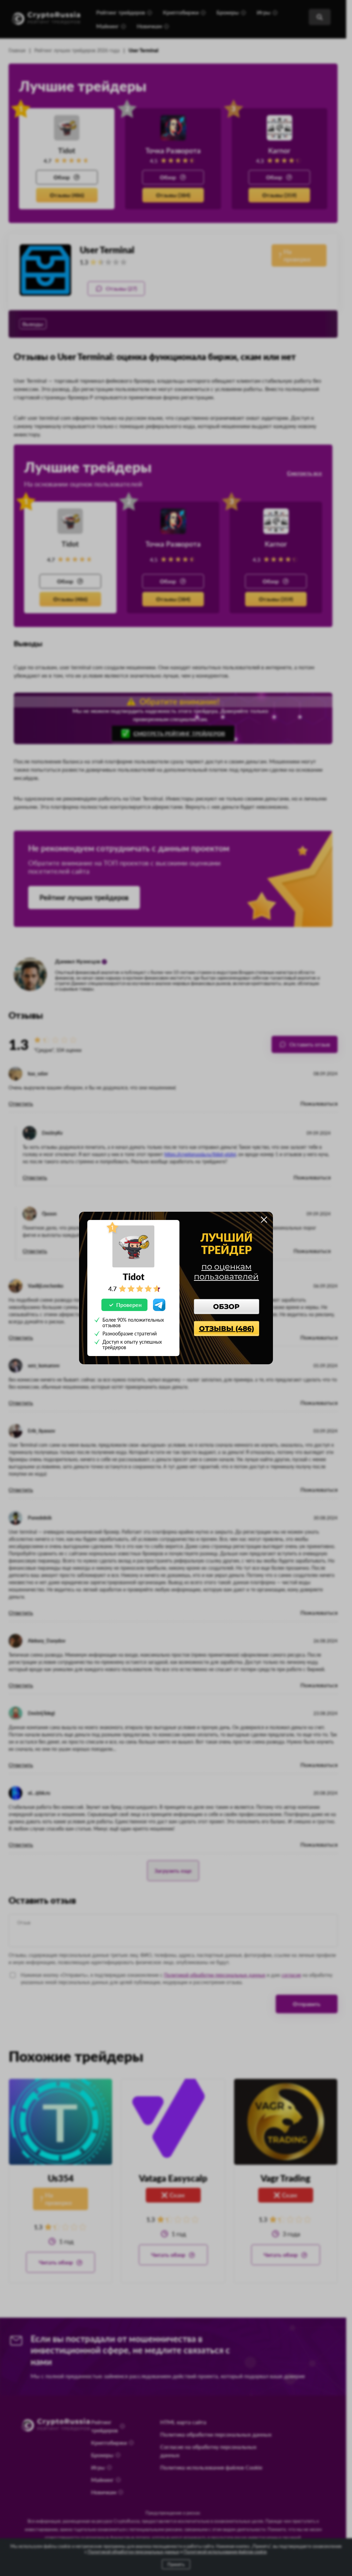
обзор (226, 1307)
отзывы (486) (227, 1329)
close (264, 1220)
